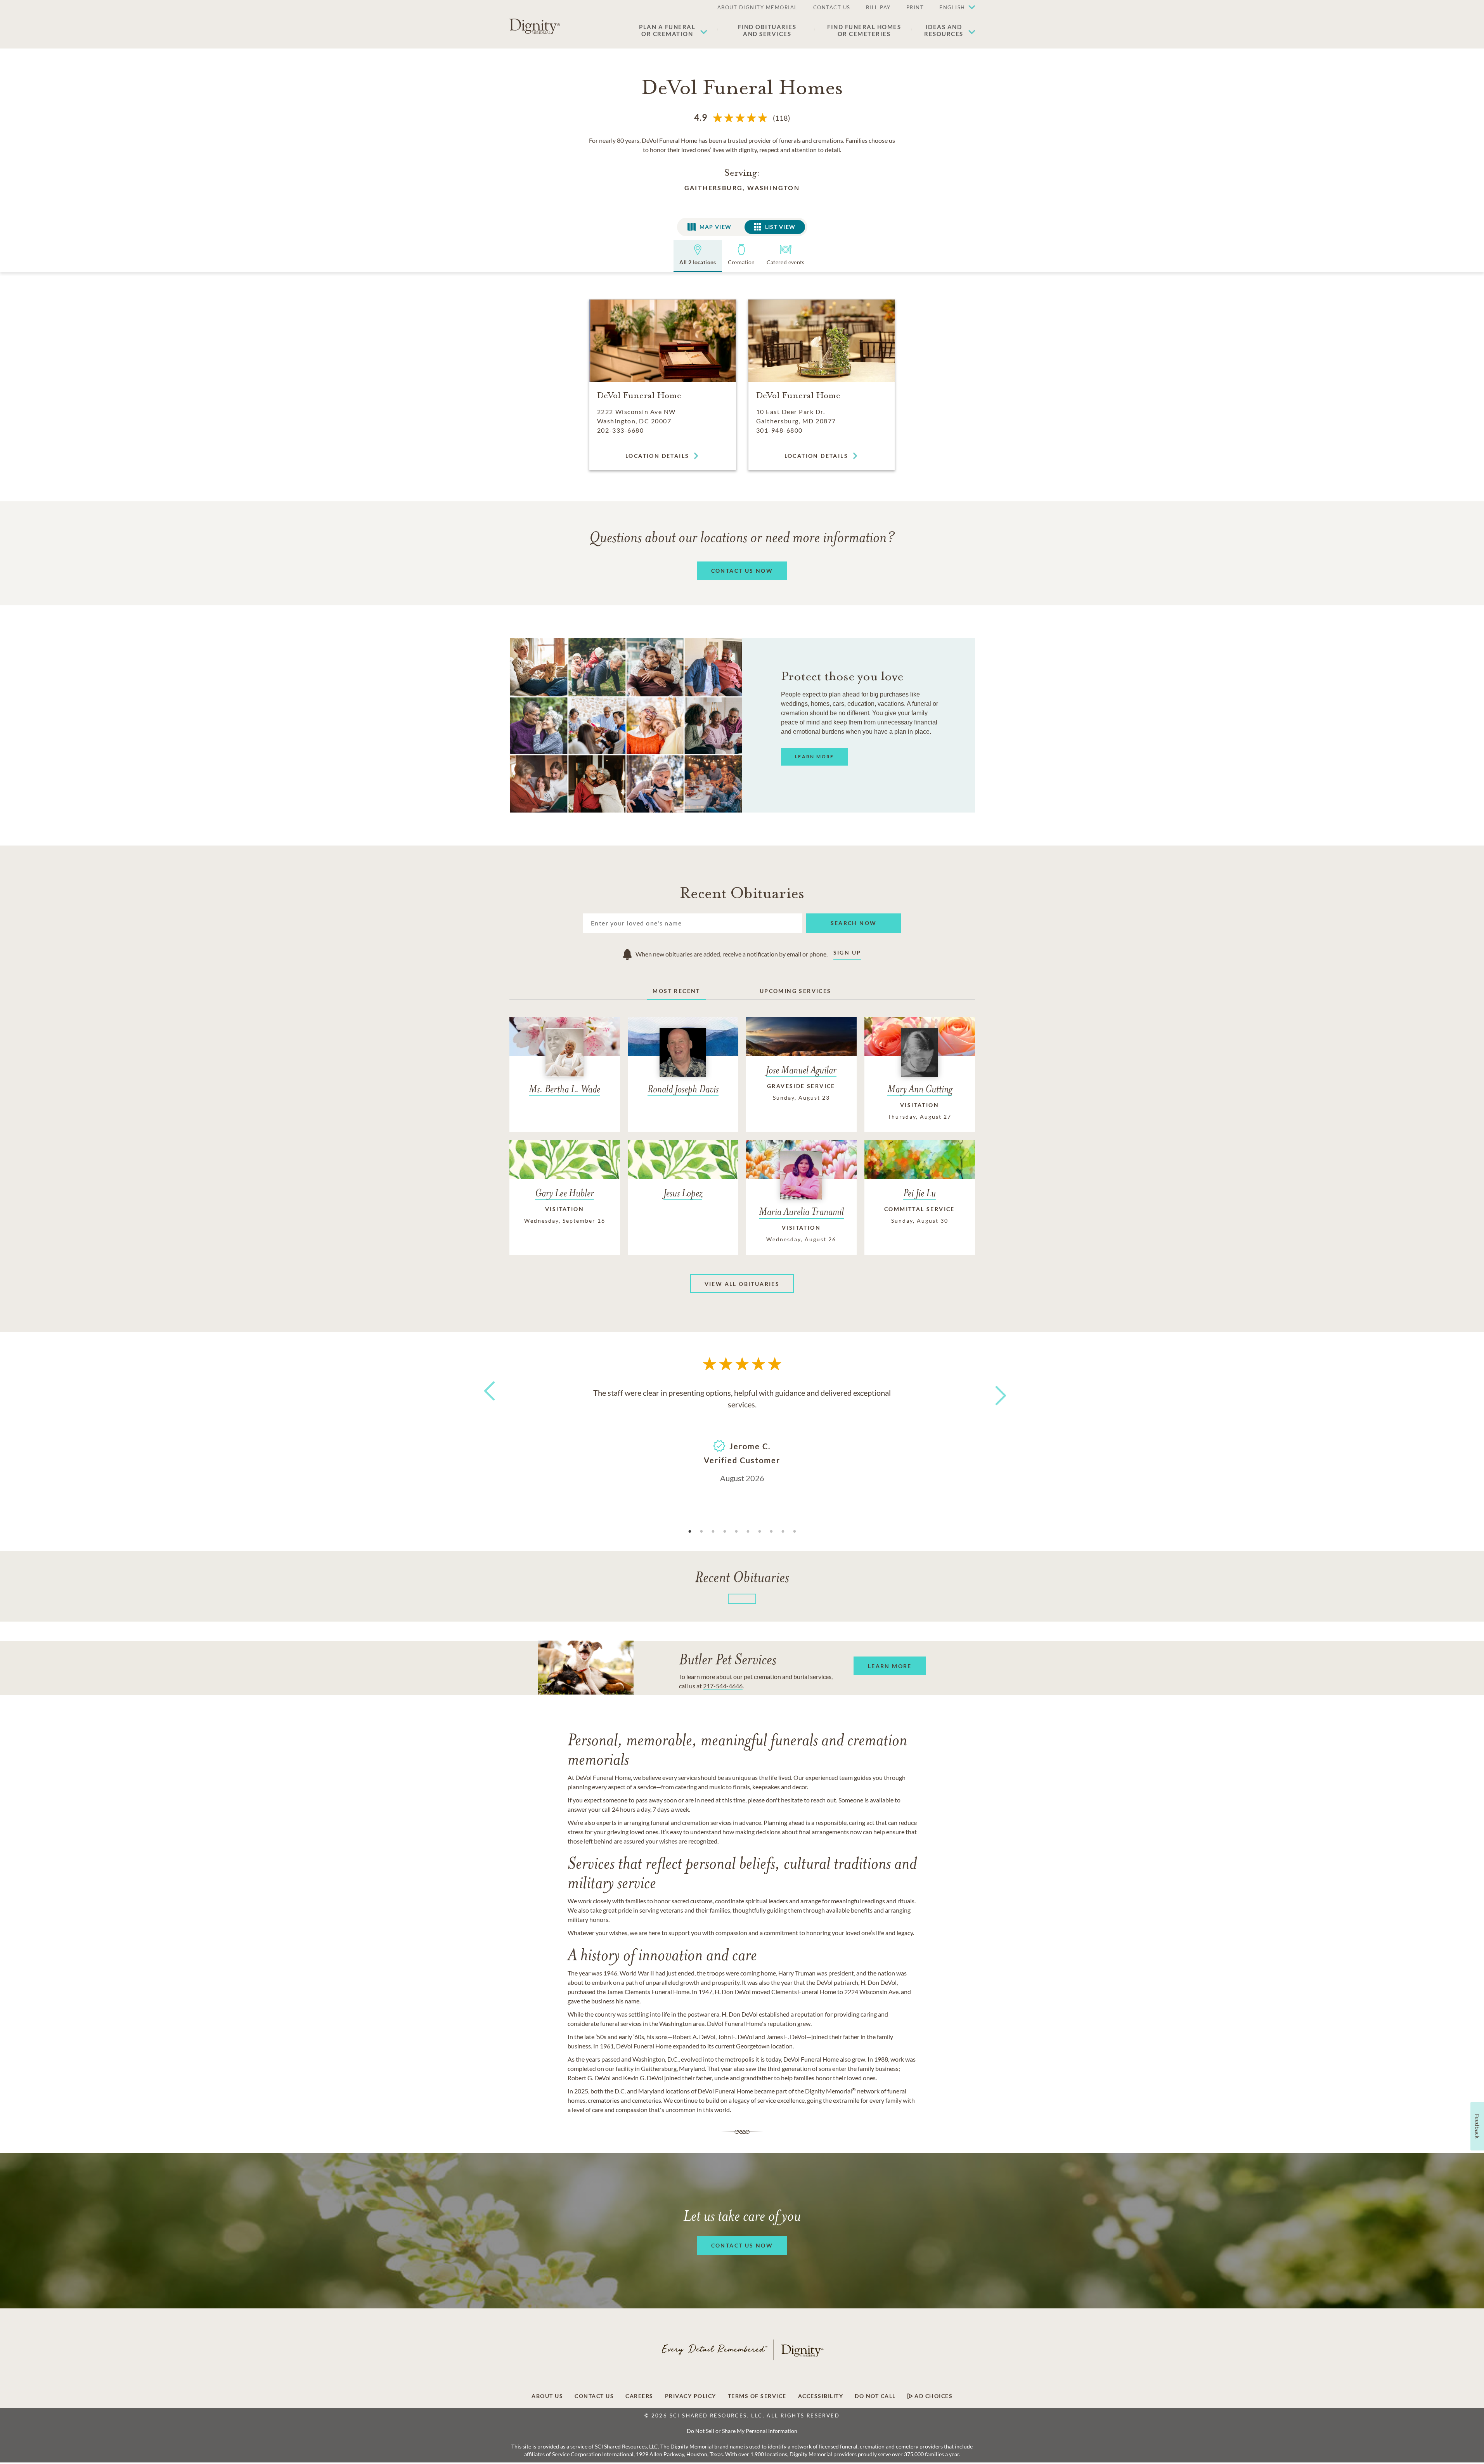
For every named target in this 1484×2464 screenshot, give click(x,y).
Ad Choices (933, 2396)
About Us (547, 2396)
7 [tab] (760, 1532)
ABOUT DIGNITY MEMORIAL (758, 7)
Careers (639, 2396)
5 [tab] (736, 1532)
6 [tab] (748, 1532)
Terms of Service (757, 2396)
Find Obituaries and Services (767, 30)
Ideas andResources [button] (944, 30)
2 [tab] (701, 1532)
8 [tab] (771, 1532)
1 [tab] (690, 1532)
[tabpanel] (742, 1435)
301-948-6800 (779, 430)
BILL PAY (878, 7)
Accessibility (821, 2396)
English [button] (952, 7)
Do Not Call (875, 2396)
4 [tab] (725, 1532)
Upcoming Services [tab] (796, 991)
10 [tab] (795, 1532)
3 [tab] (713, 1532)
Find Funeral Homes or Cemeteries (864, 30)
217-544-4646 (723, 1686)
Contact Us (594, 2396)
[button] (953, 8)
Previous (488, 1405)
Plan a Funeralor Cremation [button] (667, 30)
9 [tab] (783, 1532)
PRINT (915, 7)
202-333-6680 (620, 430)
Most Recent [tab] (676, 991)
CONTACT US (832, 7)
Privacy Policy (691, 2396)
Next (994, 1391)
